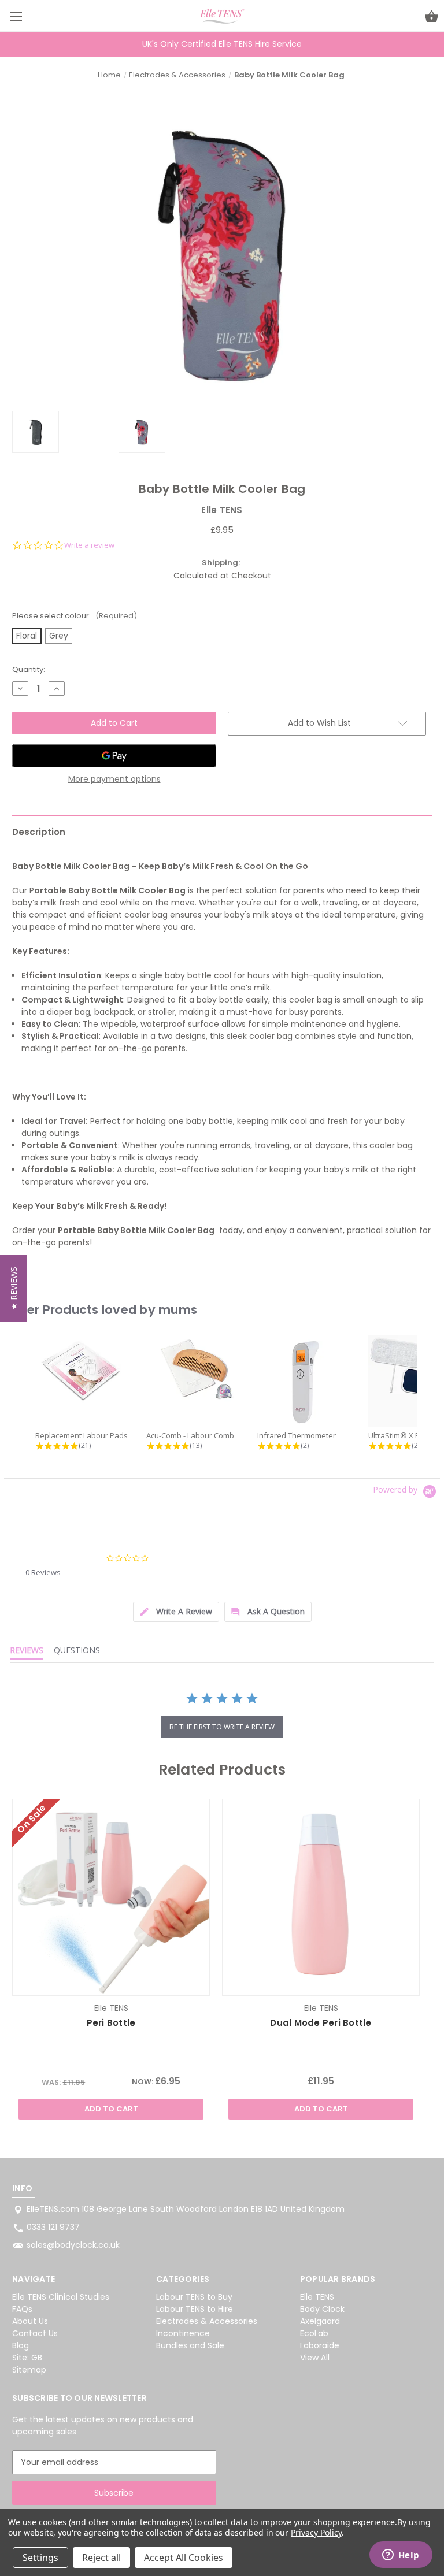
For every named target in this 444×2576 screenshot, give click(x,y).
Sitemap (29, 2370)
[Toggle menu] (16, 16)
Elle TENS (317, 2297)
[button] (14, 1288)
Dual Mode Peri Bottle (321, 2023)
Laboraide (320, 2345)
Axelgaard (320, 2321)
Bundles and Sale (190, 2345)
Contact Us (35, 2333)
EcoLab (314, 2333)
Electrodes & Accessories (207, 2321)
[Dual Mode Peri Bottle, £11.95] (321, 1897)
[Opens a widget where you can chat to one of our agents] (401, 2556)
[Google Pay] (114, 756)
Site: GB (27, 2358)
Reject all (101, 2558)
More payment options (114, 779)
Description (39, 832)
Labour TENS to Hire (195, 2309)
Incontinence (183, 2333)
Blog (21, 2345)
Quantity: (29, 669)
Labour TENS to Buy (194, 2297)
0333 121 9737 (53, 2227)
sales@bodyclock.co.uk (73, 2245)
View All (315, 2358)
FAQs (22, 2309)
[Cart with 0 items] (432, 18)
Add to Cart (111, 2109)
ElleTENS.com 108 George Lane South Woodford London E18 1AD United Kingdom (186, 2209)
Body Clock (322, 2309)
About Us (30, 2321)
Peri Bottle (111, 2023)
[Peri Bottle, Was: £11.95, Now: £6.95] (111, 1897)
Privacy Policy (316, 2532)
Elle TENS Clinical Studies (61, 2297)
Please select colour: (75, 616)
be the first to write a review (222, 1727)
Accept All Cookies (184, 2558)
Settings (40, 2558)
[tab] (176, 1612)
